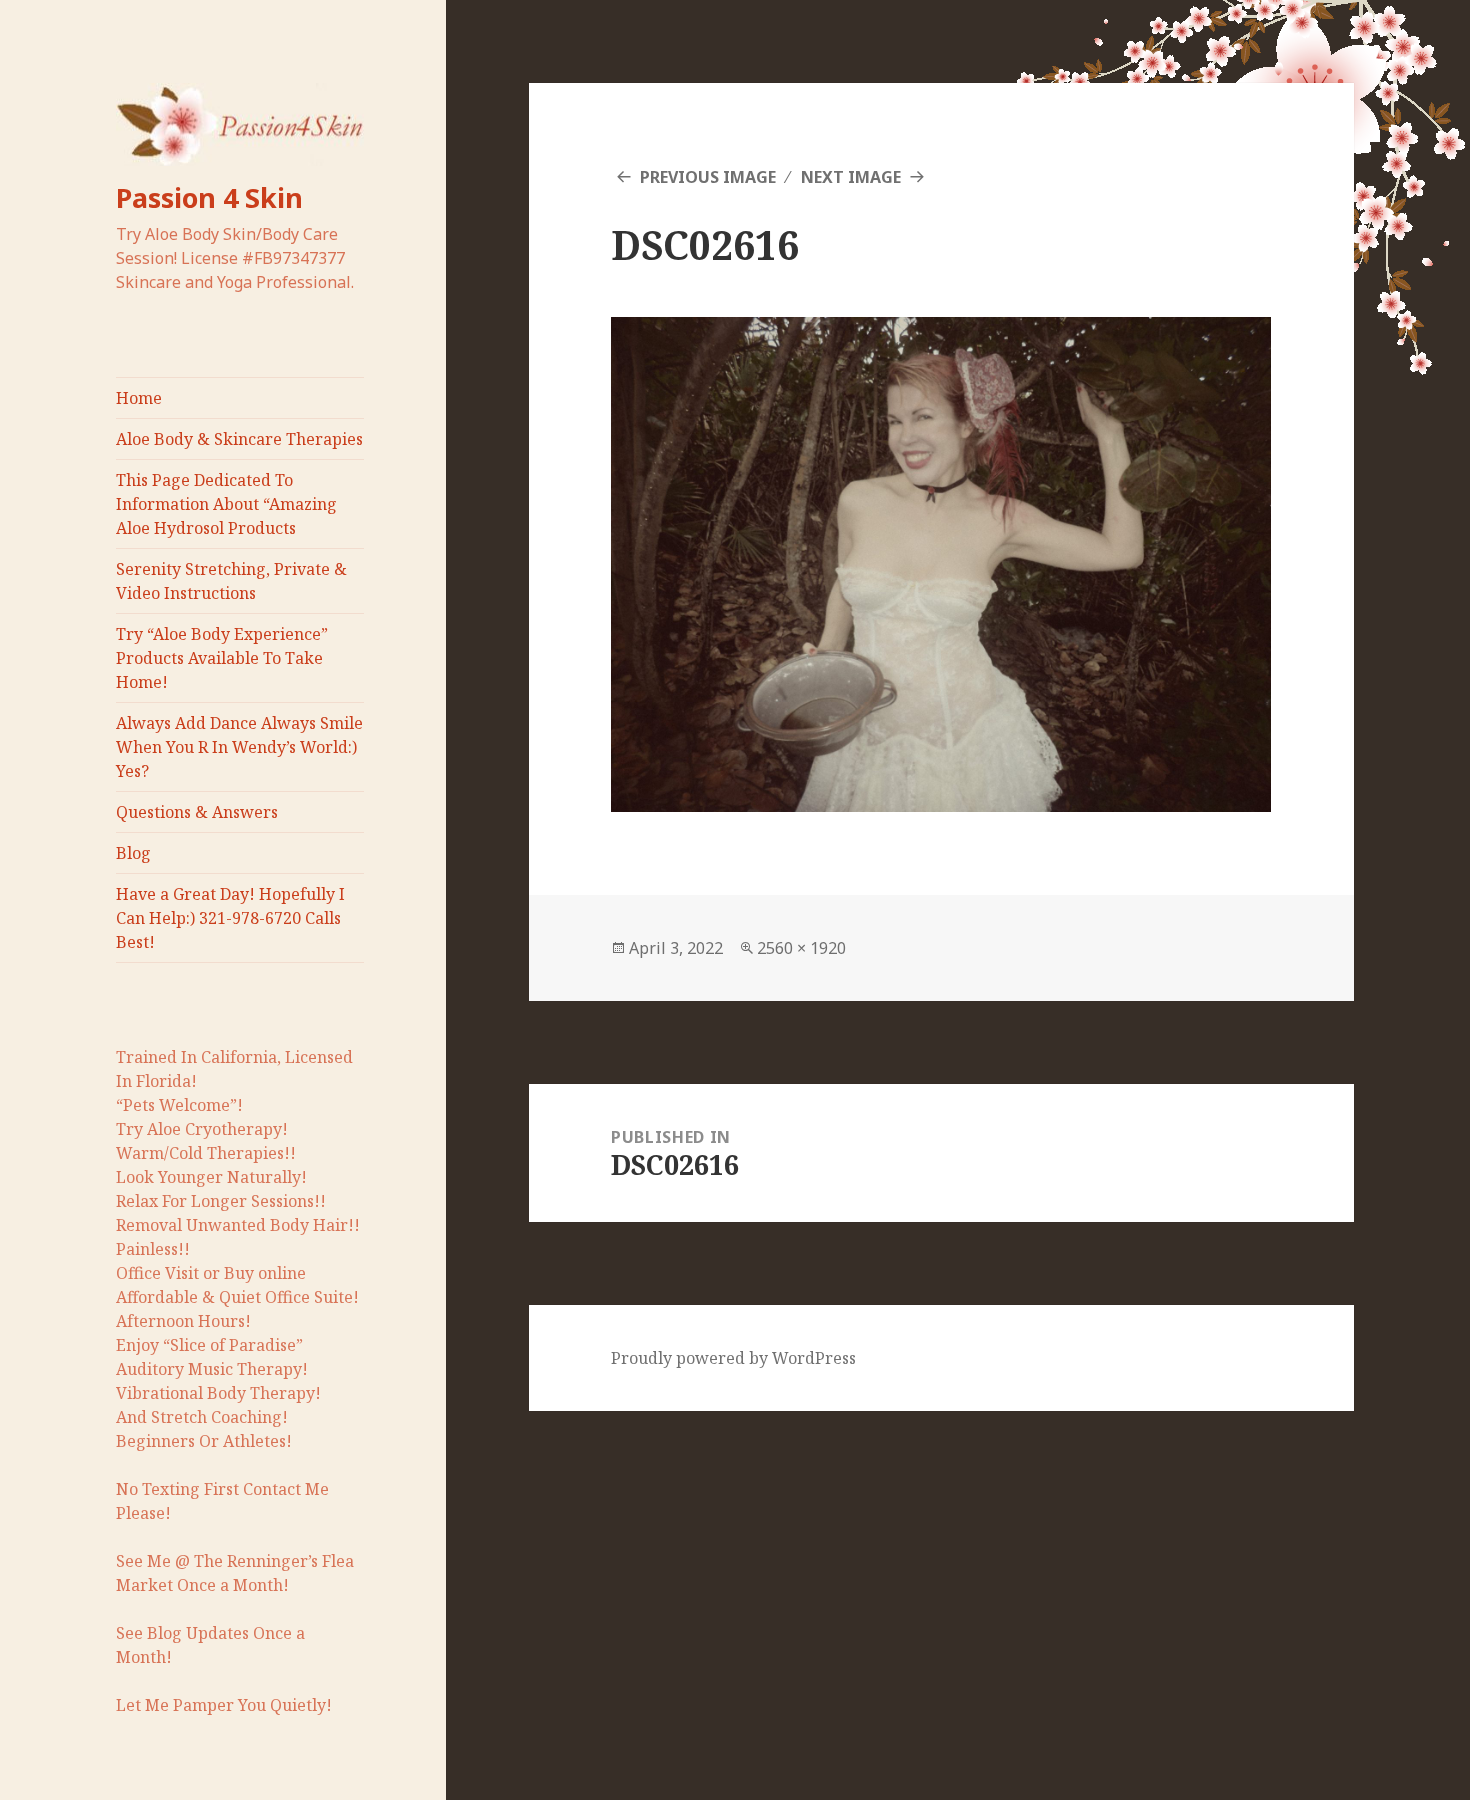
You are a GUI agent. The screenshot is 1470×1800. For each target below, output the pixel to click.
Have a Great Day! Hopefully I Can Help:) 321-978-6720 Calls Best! (230, 918)
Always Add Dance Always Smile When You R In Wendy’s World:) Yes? (239, 747)
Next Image (851, 177)
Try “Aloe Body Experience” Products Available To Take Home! (222, 658)
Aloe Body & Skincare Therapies (239, 439)
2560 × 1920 (801, 948)
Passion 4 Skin (209, 197)
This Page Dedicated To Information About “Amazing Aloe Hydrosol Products (226, 504)
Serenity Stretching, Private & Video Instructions (231, 581)
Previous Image (708, 177)
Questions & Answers (197, 812)
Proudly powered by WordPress (733, 1358)
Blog (133, 853)
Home (139, 398)
